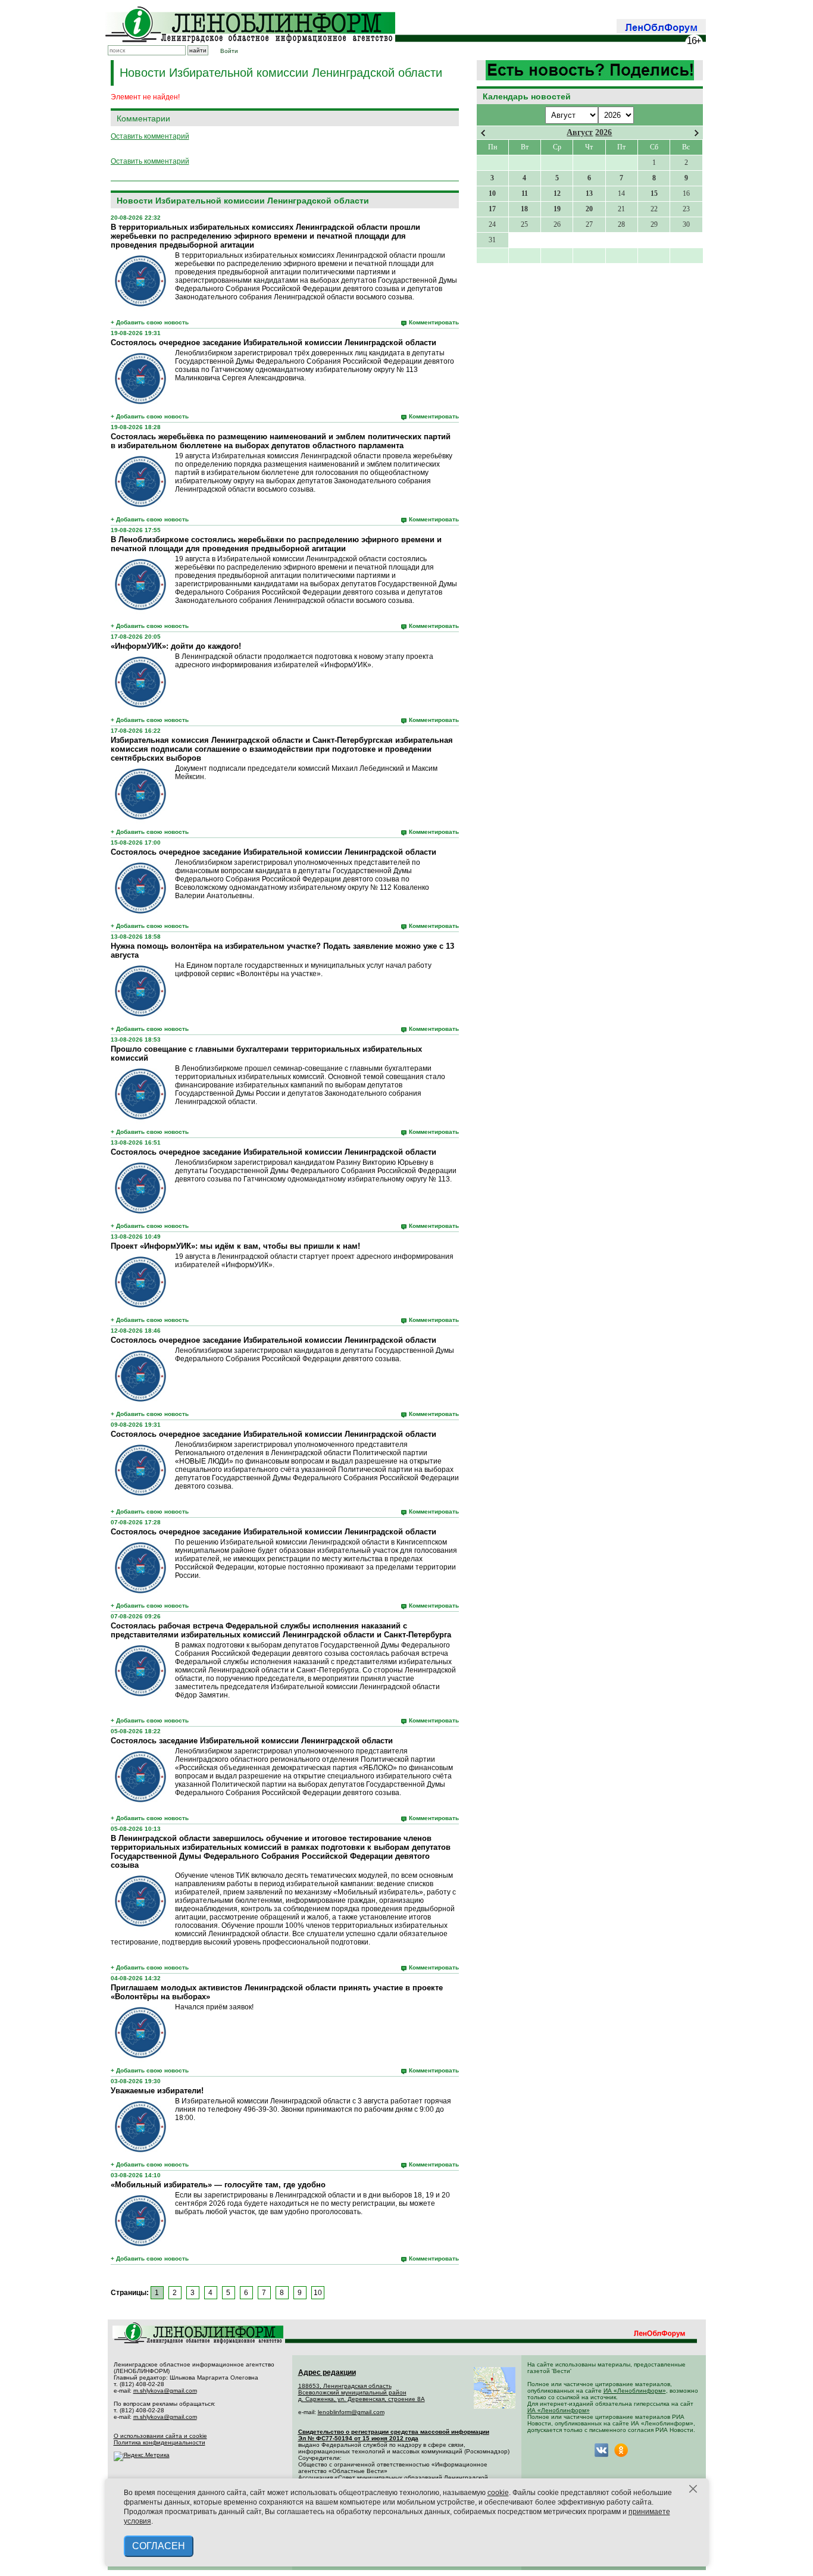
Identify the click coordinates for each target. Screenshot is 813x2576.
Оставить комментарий (150, 136)
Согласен (159, 2546)
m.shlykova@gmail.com (165, 2391)
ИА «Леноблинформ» (635, 2391)
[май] (697, 133)
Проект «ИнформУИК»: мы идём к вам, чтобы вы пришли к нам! (235, 1246)
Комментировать (434, 322)
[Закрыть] (693, 2489)
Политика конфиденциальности (160, 2442)
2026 (604, 132)
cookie (498, 2493)
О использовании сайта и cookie (160, 2436)
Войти (229, 51)
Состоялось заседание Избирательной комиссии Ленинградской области (252, 1741)
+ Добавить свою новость (150, 322)
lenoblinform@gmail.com (351, 2412)
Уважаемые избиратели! (157, 2091)
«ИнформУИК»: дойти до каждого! (176, 646)
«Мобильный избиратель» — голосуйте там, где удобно (218, 2185)
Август (580, 132)
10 (318, 2293)
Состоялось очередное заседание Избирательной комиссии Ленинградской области (273, 343)
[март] (483, 133)
